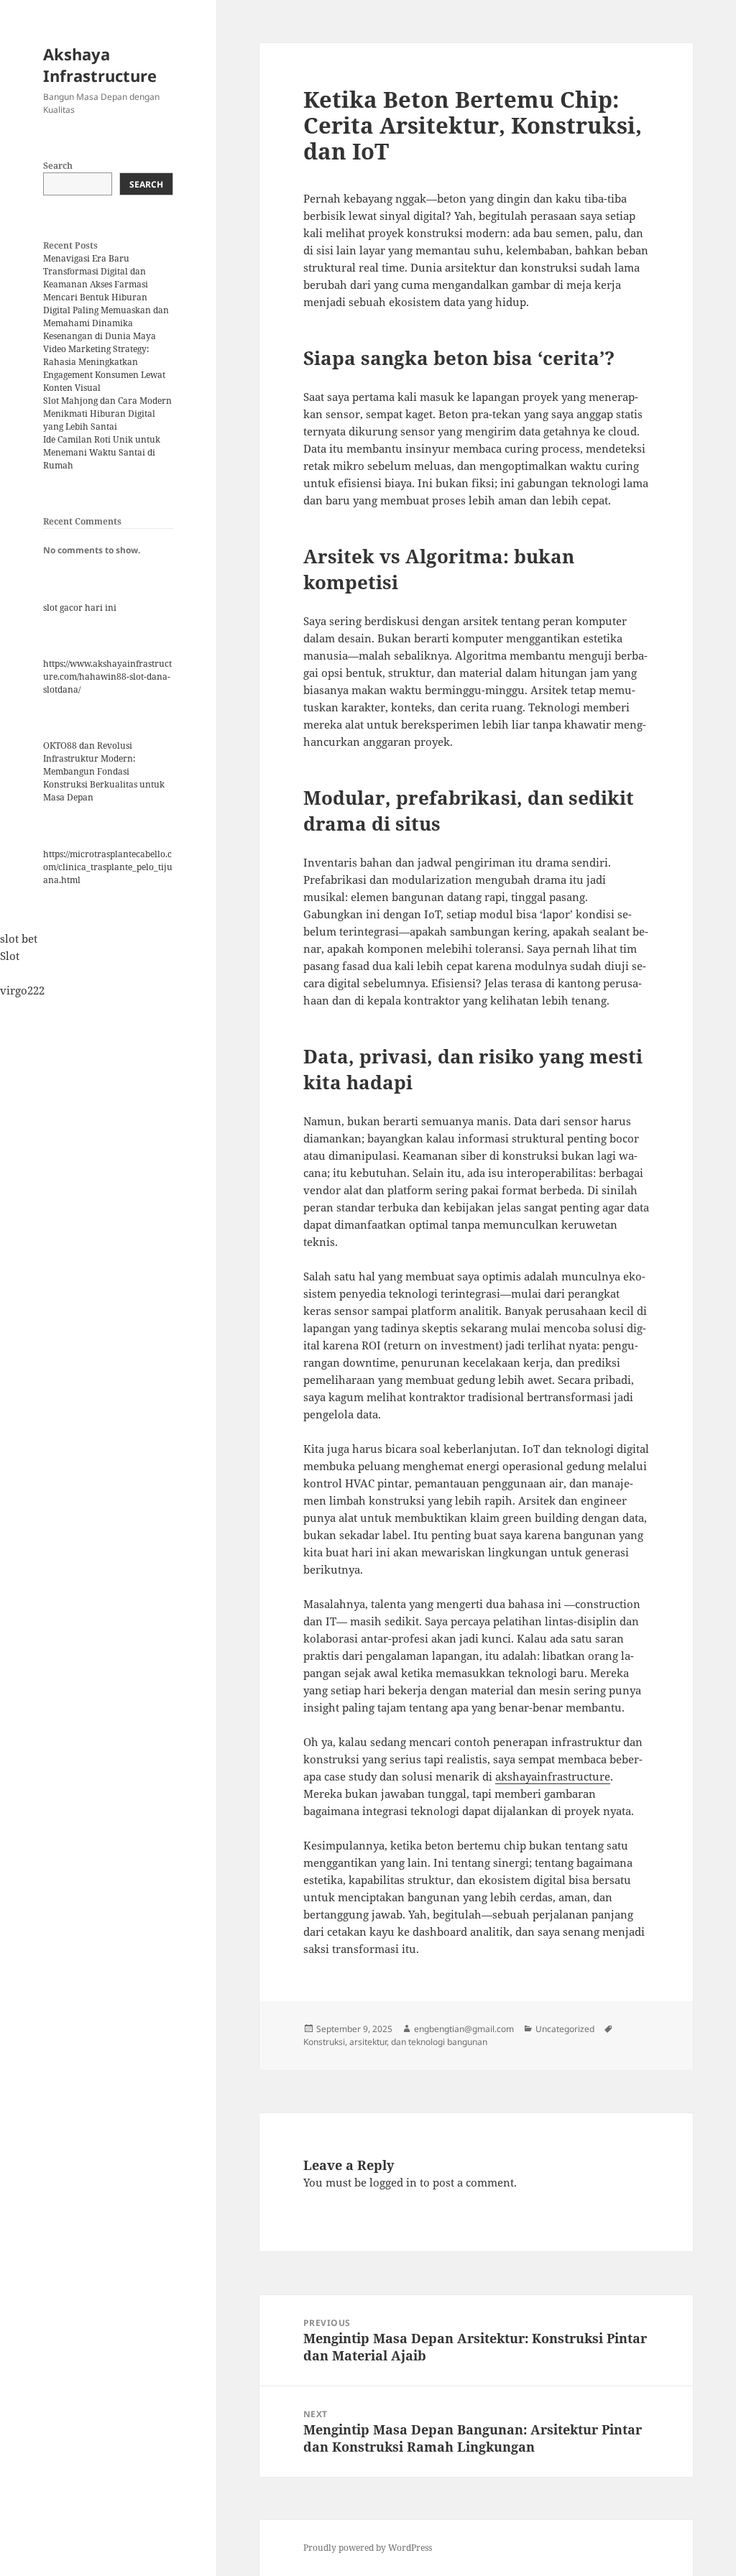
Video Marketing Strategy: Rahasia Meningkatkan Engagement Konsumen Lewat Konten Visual (104, 368)
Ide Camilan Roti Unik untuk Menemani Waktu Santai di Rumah (102, 452)
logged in (393, 2182)
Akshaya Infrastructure (100, 65)
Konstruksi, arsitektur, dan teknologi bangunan (395, 2042)
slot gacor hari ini (80, 608)
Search (58, 166)
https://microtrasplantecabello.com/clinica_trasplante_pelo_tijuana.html (108, 867)
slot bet (19, 938)
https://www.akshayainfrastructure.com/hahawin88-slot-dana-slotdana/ (107, 677)
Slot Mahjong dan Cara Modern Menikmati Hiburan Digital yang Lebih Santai (107, 414)
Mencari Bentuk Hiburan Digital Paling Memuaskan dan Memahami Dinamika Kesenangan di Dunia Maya (106, 317)
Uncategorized (565, 2029)
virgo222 (22, 990)
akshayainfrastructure (553, 1776)
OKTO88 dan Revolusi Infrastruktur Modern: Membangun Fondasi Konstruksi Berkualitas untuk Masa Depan (104, 771)
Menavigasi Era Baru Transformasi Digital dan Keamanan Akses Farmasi (96, 271)
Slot (10, 956)
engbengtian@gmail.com (464, 2029)
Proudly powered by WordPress (368, 2548)
